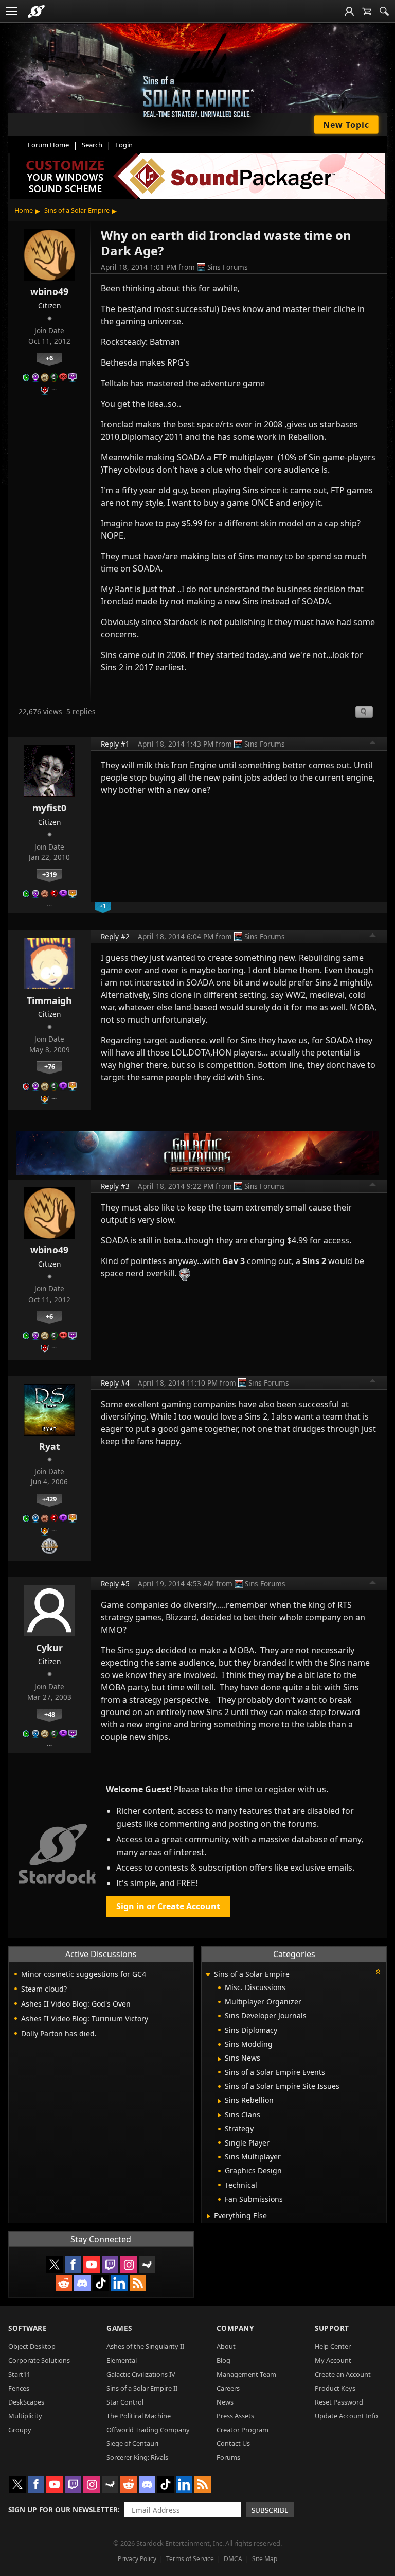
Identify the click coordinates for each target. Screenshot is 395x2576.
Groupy (20, 2430)
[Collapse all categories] (378, 1972)
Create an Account (343, 2374)
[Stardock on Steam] (147, 2264)
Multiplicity (25, 2416)
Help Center (333, 2346)
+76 (50, 1066)
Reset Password (339, 2402)
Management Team (246, 2374)
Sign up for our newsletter (63, 2509)
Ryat (50, 1446)
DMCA (233, 2559)
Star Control (125, 2402)
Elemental (122, 2360)
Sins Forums (228, 267)
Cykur (49, 1648)
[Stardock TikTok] (101, 2283)
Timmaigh (49, 1000)
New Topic (346, 125)
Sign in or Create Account (168, 1906)
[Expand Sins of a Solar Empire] (208, 1975)
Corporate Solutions (39, 2360)
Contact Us (233, 2443)
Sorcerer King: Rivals (137, 2457)
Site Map (265, 2559)
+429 (49, 1499)
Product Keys (335, 2388)
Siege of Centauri (132, 2443)
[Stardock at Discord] (82, 2283)
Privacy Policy (137, 2559)
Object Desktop (32, 2346)
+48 (50, 1714)
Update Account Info (346, 2416)
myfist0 (49, 808)
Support (332, 2328)
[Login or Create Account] (349, 11)
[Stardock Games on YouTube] (92, 2264)
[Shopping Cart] (367, 11)
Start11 (19, 2374)
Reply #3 (115, 1186)
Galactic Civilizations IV (141, 2374)
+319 (49, 874)
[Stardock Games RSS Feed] (138, 2283)
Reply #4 (115, 1383)
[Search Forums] (384, 11)
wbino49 (49, 291)
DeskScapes (26, 2402)
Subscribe (270, 2510)
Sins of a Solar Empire (77, 210)
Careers (228, 2388)
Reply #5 (115, 1584)
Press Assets (235, 2416)
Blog (223, 2360)
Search (92, 145)
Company (235, 2328)
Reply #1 (115, 744)
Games (119, 2328)
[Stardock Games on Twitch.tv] (110, 2264)
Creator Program (243, 2430)
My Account (333, 2360)
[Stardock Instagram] (129, 2264)
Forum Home (48, 145)
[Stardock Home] (36, 11)
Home (24, 210)
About (226, 2346)
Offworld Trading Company (148, 2430)
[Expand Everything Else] (209, 2216)
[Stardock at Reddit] (64, 2283)
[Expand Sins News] (219, 2059)
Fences (19, 2388)
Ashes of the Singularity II (145, 2346)
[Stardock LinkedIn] (119, 2283)
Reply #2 (115, 936)
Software (28, 2328)
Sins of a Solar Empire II (142, 2388)
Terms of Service (190, 2559)
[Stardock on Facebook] (73, 2264)
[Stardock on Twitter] (55, 2264)
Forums (228, 2457)
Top (373, 744)
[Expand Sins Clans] (219, 2115)
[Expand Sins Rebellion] (219, 2101)
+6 (49, 358)
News (225, 2402)
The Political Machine (139, 2416)
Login (124, 145)
